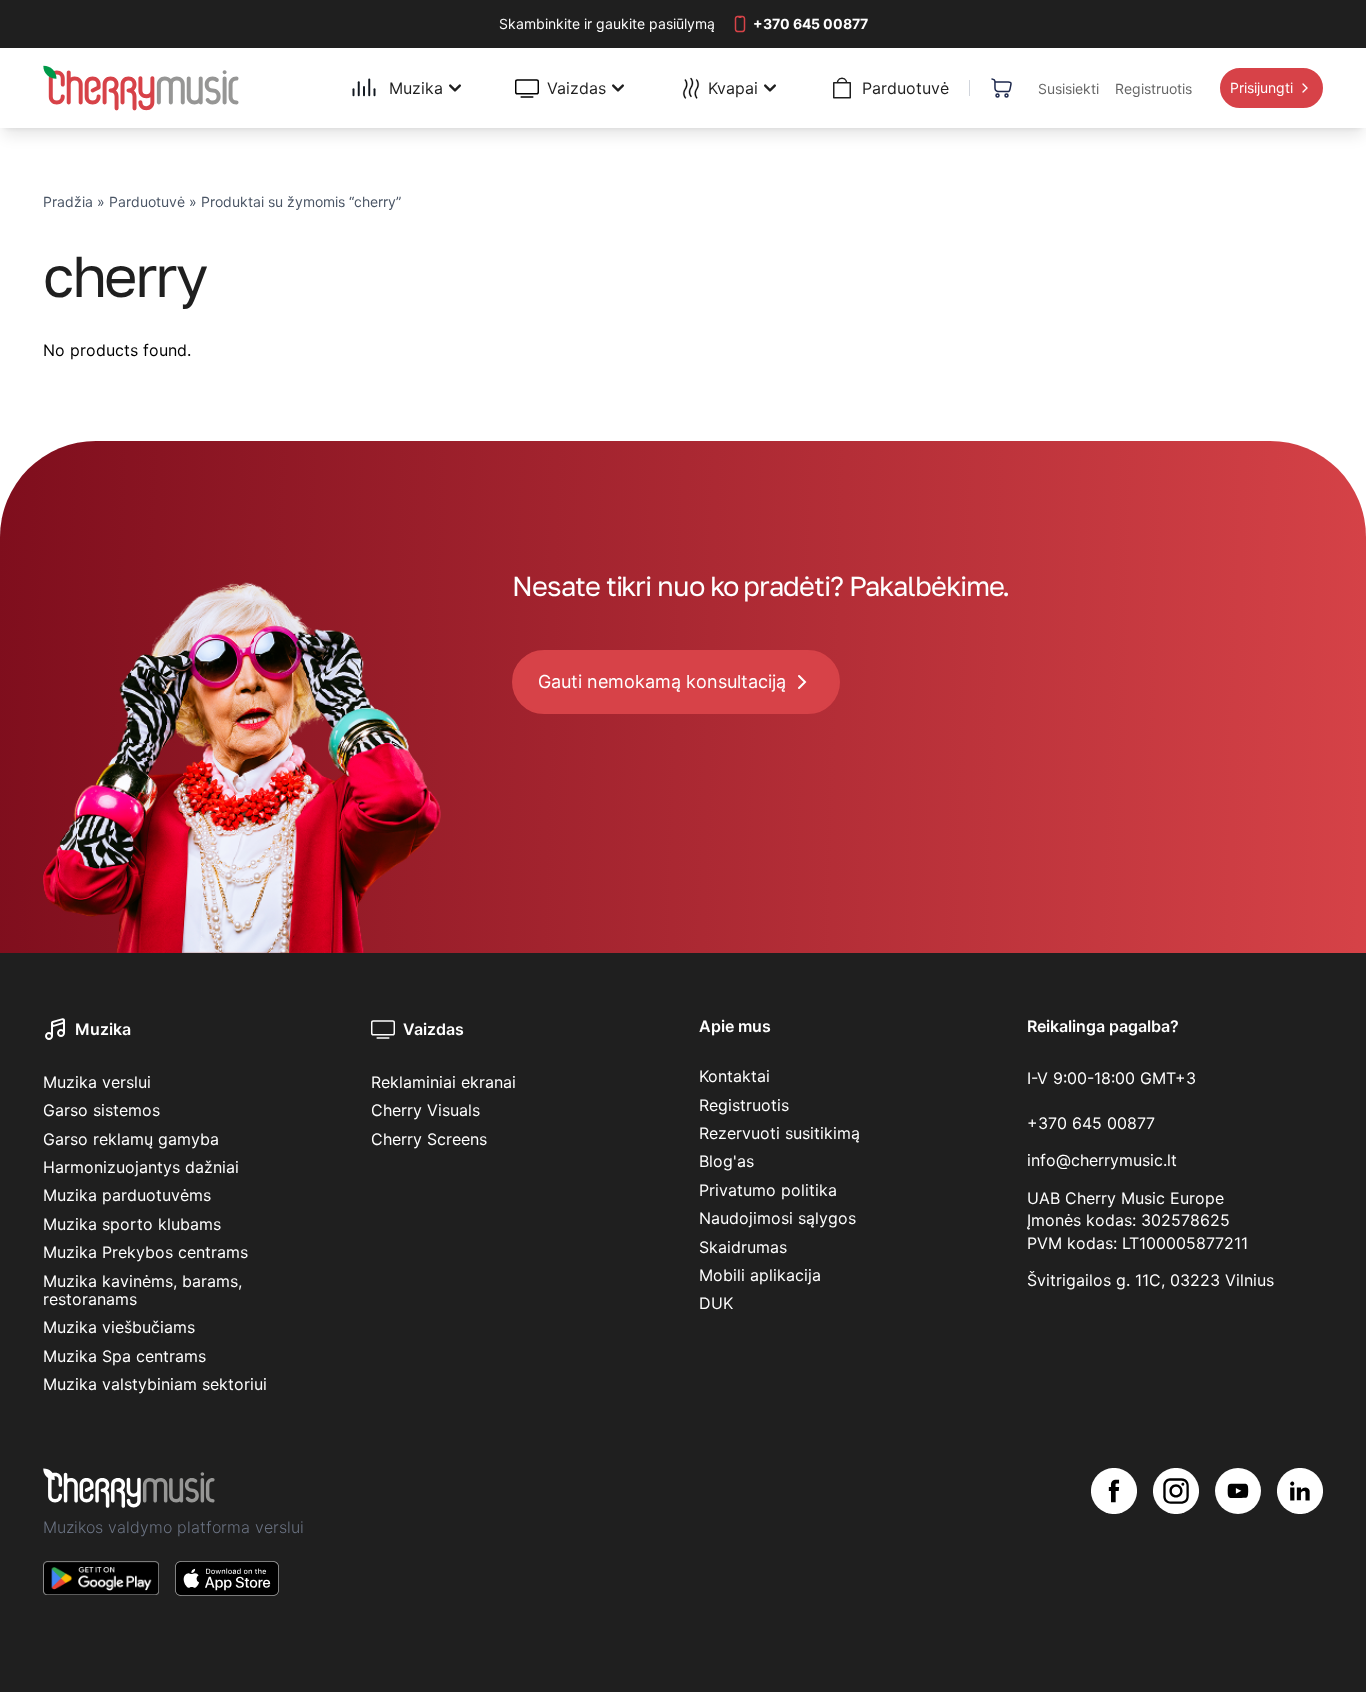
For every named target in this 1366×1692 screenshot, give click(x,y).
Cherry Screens (429, 1139)
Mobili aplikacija (760, 1275)
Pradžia (68, 201)
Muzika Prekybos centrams (145, 1252)
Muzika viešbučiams (119, 1327)
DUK (716, 1303)
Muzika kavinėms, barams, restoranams (142, 1290)
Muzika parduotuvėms (127, 1195)
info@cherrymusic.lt (1102, 1160)
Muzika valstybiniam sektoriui (155, 1384)
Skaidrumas (743, 1247)
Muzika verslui (97, 1082)
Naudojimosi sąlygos (777, 1218)
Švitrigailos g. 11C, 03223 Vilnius (1150, 1280)
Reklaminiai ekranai (443, 1082)
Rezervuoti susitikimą (779, 1133)
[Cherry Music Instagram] (1176, 1548)
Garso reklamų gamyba (131, 1139)
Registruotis (744, 1105)
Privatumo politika (768, 1190)
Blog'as (726, 1161)
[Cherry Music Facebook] (1114, 1548)
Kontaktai (734, 1076)
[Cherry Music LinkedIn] (1300, 1548)
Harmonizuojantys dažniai (141, 1167)
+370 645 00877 (1091, 1123)
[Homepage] (141, 88)
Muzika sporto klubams (132, 1224)
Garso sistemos (101, 1110)
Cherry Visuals (425, 1110)
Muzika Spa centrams (124, 1356)
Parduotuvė (147, 201)
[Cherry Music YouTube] (1238, 1548)
